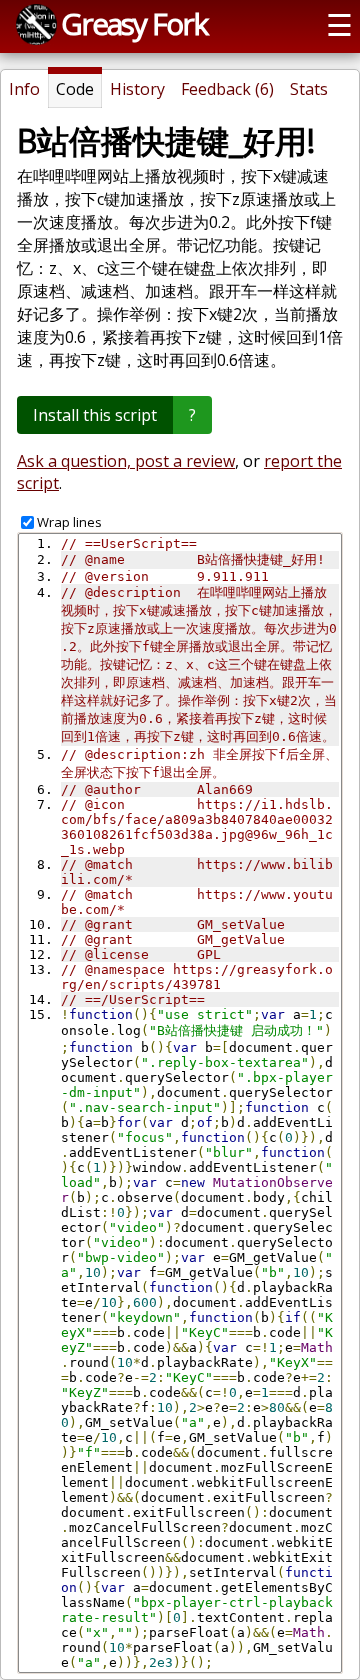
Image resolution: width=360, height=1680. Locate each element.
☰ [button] (339, 24)
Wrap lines (69, 522)
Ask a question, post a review (126, 461)
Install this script (95, 415)
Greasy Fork (134, 23)
